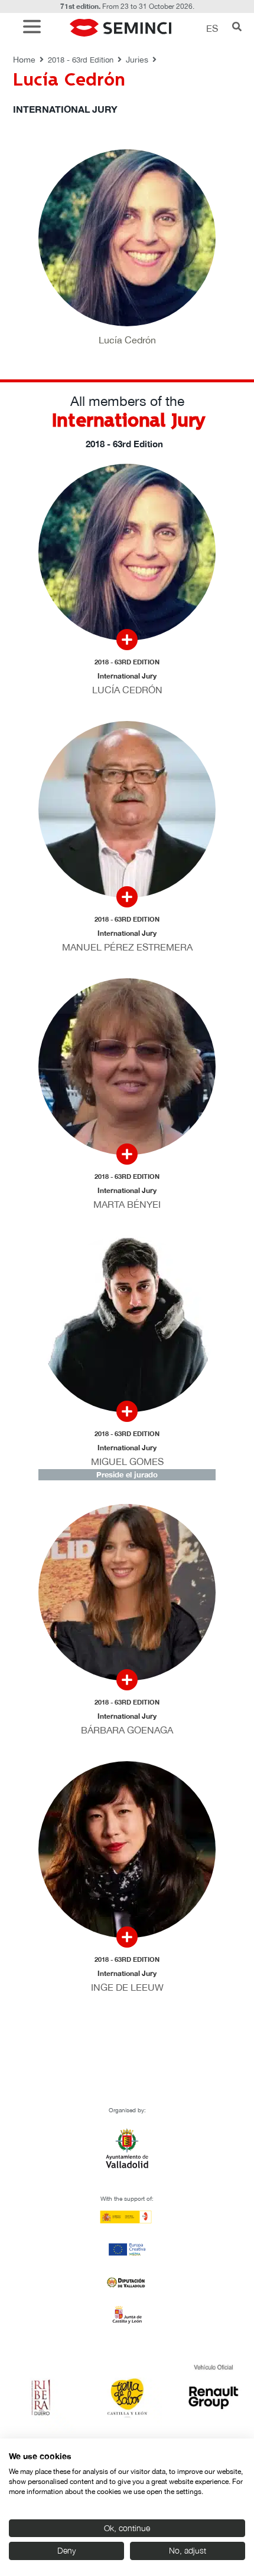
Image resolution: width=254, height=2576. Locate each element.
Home (24, 60)
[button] (35, 28)
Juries (137, 60)
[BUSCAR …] (237, 28)
